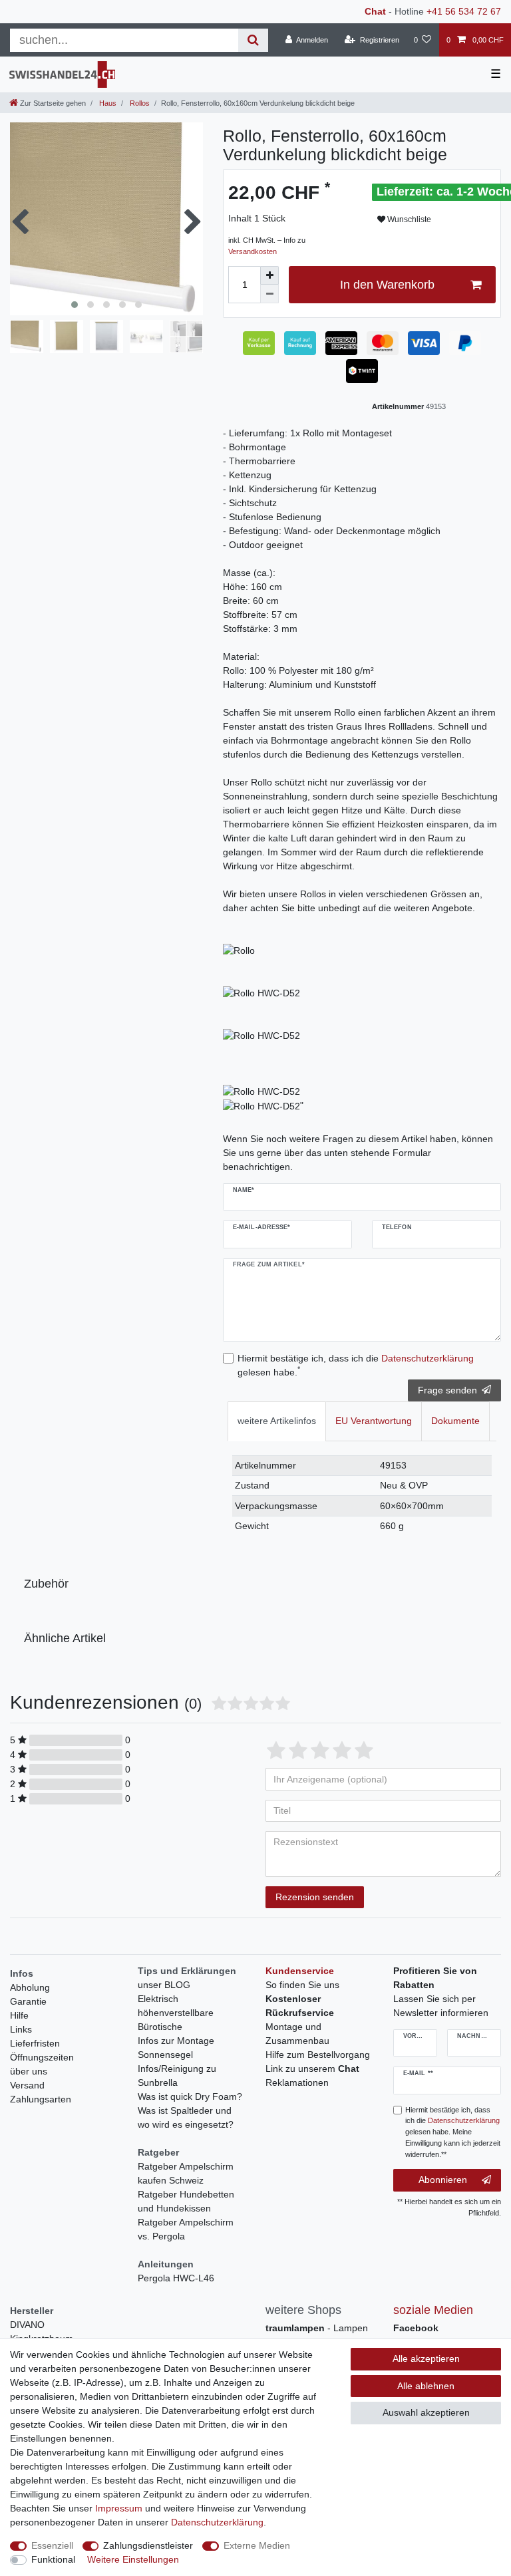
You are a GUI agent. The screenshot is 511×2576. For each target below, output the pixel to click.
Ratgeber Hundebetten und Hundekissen (186, 2201)
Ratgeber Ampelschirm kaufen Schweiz (186, 2173)
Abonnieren (443, 2180)
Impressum (119, 2508)
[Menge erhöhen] (269, 275)
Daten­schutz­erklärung (217, 2522)
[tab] (277, 1421)
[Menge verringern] (269, 294)
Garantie (28, 2001)
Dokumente (455, 1421)
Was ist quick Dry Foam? (190, 2096)
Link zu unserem (312, 2069)
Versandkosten (253, 251)
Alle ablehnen (426, 2386)
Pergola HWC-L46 (176, 2278)
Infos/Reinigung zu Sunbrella (177, 2075)
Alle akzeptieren (426, 2359)
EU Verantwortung (374, 1421)
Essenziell (52, 2545)
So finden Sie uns (302, 1985)
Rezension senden (315, 1897)
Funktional (53, 2559)
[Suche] (253, 40)
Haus (107, 103)
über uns (29, 2071)
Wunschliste (408, 219)
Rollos (139, 103)
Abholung (30, 1987)
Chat (375, 11)
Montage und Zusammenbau (297, 2034)
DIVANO (27, 2325)
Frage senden (447, 1390)
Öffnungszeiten (42, 2057)
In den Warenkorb (387, 285)
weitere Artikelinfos (277, 1421)
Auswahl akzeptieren (426, 2412)
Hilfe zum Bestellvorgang (318, 2055)
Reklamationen (297, 2082)
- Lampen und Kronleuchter (317, 2335)
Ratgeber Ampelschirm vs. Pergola (186, 2229)
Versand (27, 2085)
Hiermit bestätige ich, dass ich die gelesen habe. (356, 1365)
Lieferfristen (35, 2043)
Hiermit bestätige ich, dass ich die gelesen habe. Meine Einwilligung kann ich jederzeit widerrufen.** (453, 2132)
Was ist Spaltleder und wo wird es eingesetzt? (186, 2117)
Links (21, 2029)
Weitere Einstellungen (133, 2559)
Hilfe (19, 2015)
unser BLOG (164, 1985)
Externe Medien (257, 2545)
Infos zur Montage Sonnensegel (176, 2048)
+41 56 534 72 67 (464, 11)
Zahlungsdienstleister (148, 2545)
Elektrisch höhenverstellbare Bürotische (176, 2013)
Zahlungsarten (41, 2099)
